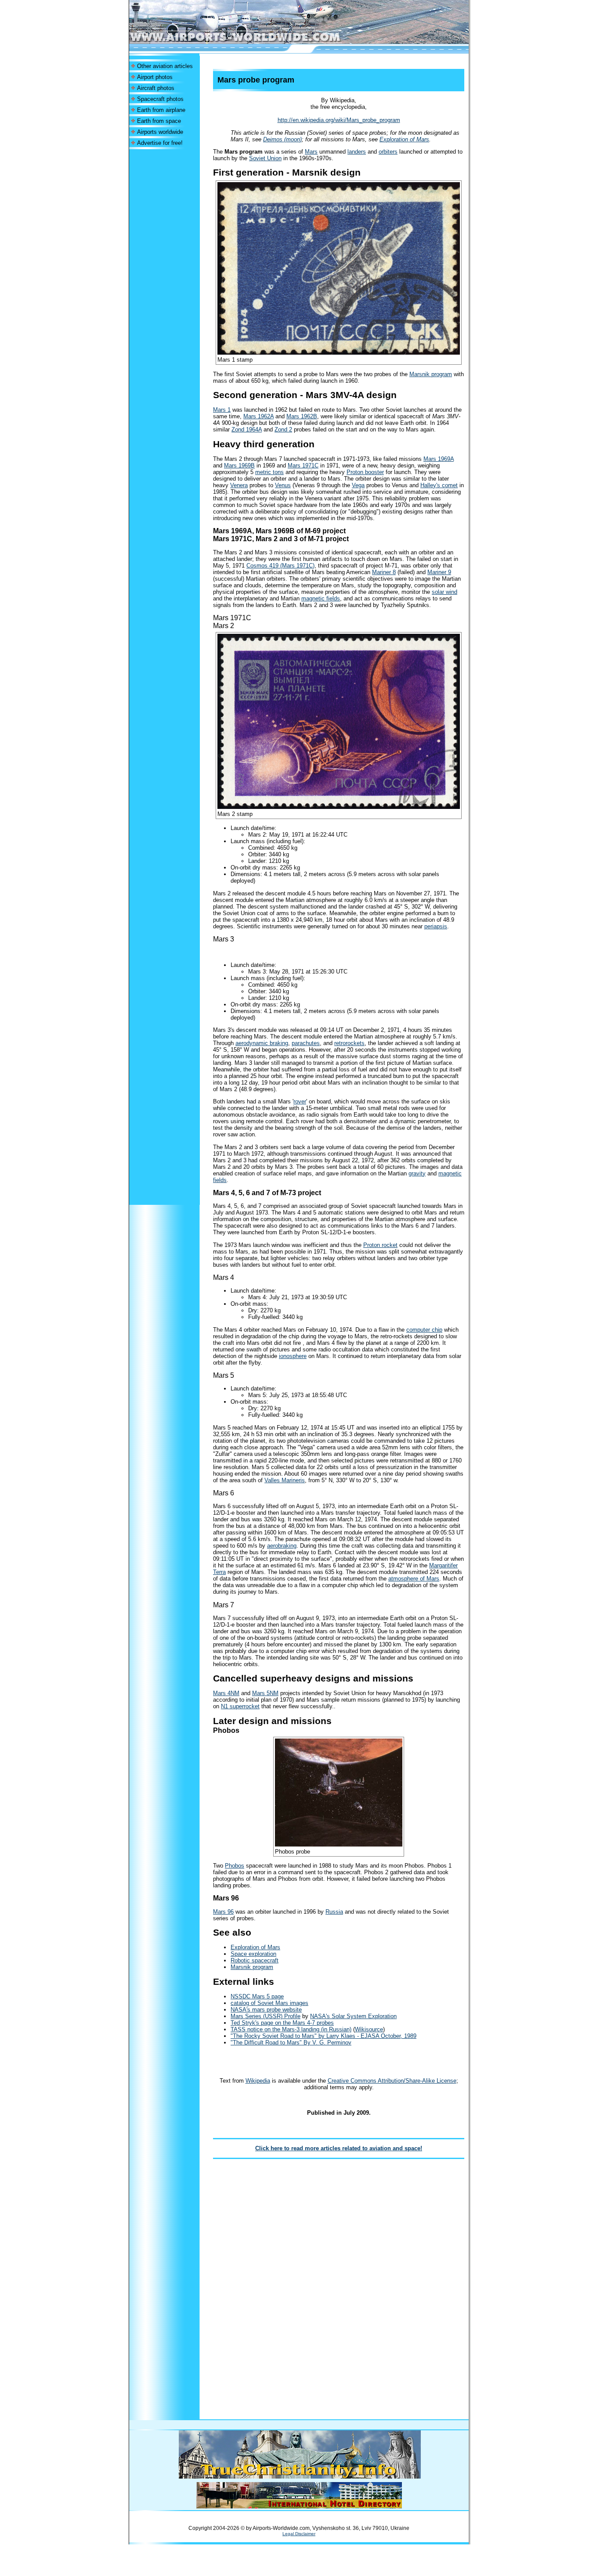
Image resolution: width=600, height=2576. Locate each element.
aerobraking (282, 1546)
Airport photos (155, 77)
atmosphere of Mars (414, 1579)
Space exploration (253, 1954)
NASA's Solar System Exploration (353, 2016)
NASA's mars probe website (266, 2010)
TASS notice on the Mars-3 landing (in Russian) (291, 2029)
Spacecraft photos (160, 99)
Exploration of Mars (404, 139)
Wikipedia (258, 2081)
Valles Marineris (285, 1480)
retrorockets (349, 1043)
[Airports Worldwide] (255, 41)
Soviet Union (265, 158)
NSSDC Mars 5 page (257, 1996)
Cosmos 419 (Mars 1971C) (280, 566)
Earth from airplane (161, 110)
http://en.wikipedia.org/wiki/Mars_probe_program (339, 120)
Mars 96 (223, 1912)
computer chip (424, 1330)
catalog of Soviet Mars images (269, 2003)
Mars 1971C (303, 465)
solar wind (445, 592)
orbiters (388, 152)
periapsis (436, 926)
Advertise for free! (160, 143)
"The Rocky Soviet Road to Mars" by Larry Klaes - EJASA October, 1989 (323, 2036)
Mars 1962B (302, 416)
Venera (239, 485)
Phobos (235, 1866)
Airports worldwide (160, 132)
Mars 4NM (226, 1693)
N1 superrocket (240, 1706)
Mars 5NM (265, 1693)
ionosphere (293, 1356)
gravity (417, 1173)
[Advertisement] (164, 281)
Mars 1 (222, 410)
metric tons (269, 472)
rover (300, 1101)
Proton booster (365, 472)
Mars (311, 152)
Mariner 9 (439, 572)
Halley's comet (439, 485)
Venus (283, 485)
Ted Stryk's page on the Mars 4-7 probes (282, 2023)
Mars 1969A (439, 459)
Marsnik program (431, 374)
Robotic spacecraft (255, 1960)
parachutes (306, 1043)
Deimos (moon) (282, 139)
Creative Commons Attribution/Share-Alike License (392, 2081)
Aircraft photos (156, 88)
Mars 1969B (239, 465)
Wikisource (369, 2029)
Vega (358, 485)
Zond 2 (283, 429)
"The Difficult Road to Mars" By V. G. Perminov (291, 2042)
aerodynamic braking (262, 1043)
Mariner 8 (384, 572)
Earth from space (159, 121)
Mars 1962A (258, 416)
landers (357, 152)
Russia (334, 1912)
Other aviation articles (165, 66)
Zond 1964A (247, 429)
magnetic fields (321, 598)
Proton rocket (380, 1245)
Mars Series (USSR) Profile (266, 2016)
